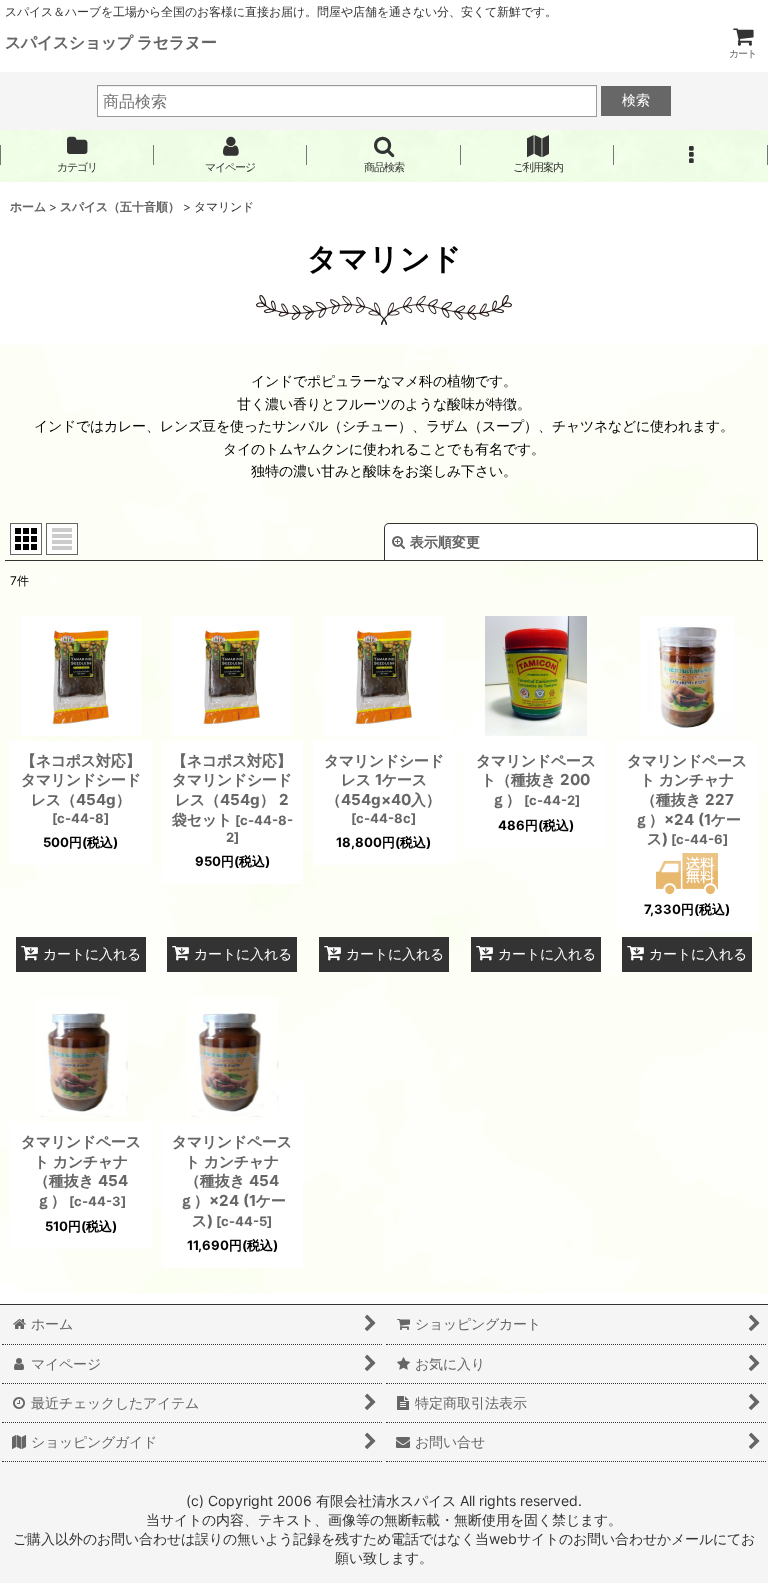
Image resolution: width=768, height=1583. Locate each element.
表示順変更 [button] (445, 541)
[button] (384, 154)
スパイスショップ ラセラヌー (111, 42)
